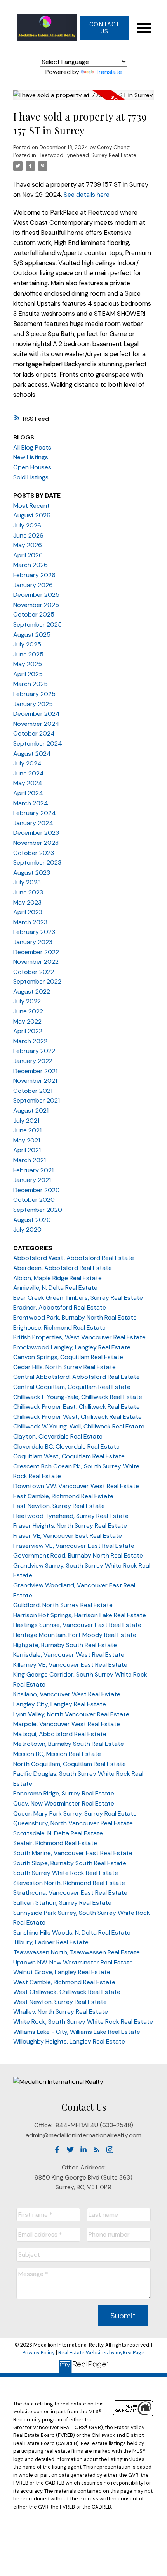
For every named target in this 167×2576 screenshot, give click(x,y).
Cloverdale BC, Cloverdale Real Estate (66, 1447)
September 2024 (38, 744)
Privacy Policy (39, 2353)
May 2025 (28, 664)
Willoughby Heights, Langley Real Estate (69, 2041)
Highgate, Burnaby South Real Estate (65, 1645)
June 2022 (28, 1011)
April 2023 (28, 912)
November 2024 (36, 724)
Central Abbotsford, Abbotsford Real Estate (77, 1377)
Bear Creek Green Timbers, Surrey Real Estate (78, 1298)
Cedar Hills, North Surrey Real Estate (64, 1367)
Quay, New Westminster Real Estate (64, 1803)
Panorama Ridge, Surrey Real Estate (64, 1793)
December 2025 (36, 595)
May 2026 (28, 545)
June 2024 (29, 773)
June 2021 (27, 1130)
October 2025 (34, 614)
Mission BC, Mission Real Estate (57, 1754)
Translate (109, 72)
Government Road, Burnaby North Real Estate (78, 1555)
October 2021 (33, 1091)
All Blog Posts (32, 447)
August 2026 (32, 515)
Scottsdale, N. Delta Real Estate (58, 1833)
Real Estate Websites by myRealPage (101, 2353)
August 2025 (32, 635)
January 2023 (33, 942)
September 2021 (37, 1100)
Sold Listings (31, 477)
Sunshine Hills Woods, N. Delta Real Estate (72, 1932)
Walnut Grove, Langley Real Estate (62, 1972)
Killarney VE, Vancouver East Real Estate (70, 1665)
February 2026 (34, 575)
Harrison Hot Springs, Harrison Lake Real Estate (80, 1615)
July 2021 (26, 1121)
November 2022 (36, 962)
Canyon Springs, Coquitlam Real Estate (68, 1357)
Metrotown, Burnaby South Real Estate (69, 1744)
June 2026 (28, 535)
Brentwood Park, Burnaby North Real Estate (75, 1317)
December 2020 (37, 1190)
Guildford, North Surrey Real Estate (63, 1605)
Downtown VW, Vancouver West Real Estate (76, 1486)
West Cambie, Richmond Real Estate (64, 1982)
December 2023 (36, 833)
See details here (87, 195)
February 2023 (34, 932)
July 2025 (27, 644)
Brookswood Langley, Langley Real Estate (72, 1347)
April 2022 (28, 1031)
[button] (104, 28)
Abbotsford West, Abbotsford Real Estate (74, 1258)
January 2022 (33, 1061)
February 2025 (34, 694)
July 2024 (27, 763)
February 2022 (34, 1051)
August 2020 (32, 1220)
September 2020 (38, 1210)
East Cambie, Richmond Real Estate (63, 1496)
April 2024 (28, 793)
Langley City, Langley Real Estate (60, 1704)
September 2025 (37, 625)
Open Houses (32, 467)
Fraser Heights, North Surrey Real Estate (70, 1526)
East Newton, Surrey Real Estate (59, 1506)
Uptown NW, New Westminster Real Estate (73, 1962)
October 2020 (34, 1200)
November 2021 (35, 1081)
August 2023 (32, 873)
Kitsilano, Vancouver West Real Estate (67, 1694)
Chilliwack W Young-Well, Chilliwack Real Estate (79, 1426)
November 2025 (36, 605)
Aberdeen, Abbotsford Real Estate (63, 1268)
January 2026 (33, 585)
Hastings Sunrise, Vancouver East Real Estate (77, 1625)
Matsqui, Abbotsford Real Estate (60, 1734)
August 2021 (31, 1111)
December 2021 (35, 1071)
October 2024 (34, 733)
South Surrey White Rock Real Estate (66, 1873)
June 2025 (28, 654)
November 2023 (36, 843)
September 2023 (37, 862)
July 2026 (27, 525)
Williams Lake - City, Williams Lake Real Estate (77, 2032)
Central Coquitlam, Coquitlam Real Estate (72, 1387)
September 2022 (37, 981)
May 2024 (28, 783)
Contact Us (105, 28)
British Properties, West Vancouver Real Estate (79, 1337)
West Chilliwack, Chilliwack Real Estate (67, 1992)
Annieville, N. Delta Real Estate (55, 1288)
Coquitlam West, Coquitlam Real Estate (69, 1456)
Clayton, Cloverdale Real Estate (58, 1436)
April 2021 (27, 1150)
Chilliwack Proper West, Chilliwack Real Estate (77, 1417)
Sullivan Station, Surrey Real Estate (62, 1903)
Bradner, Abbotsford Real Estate (60, 1307)
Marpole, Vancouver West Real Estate (67, 1724)
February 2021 (33, 1170)
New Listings (31, 457)
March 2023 (30, 922)
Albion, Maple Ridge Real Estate (57, 1278)
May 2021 (27, 1140)
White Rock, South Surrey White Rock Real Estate (83, 2022)
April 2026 (28, 555)
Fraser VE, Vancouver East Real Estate (68, 1536)
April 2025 (28, 674)
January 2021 (32, 1180)
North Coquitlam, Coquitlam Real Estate (70, 1764)
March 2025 (30, 684)
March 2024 (31, 803)
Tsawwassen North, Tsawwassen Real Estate (77, 1952)
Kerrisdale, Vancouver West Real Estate (69, 1655)
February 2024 (35, 813)
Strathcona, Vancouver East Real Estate (70, 1893)
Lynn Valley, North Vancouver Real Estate (71, 1714)
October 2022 (34, 972)
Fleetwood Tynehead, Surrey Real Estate (87, 155)
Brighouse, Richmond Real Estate (59, 1328)
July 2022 (27, 1001)
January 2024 (33, 823)
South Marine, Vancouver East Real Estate (73, 1853)
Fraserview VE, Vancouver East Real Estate (74, 1546)
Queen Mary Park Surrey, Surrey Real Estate (75, 1814)
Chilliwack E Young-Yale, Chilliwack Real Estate (78, 1397)
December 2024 (37, 714)
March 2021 (30, 1160)
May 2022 (27, 1021)
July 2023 (27, 882)
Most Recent (31, 506)
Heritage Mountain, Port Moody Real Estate (75, 1635)
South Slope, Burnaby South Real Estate (70, 1863)
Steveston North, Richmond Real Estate (69, 1883)
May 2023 (27, 902)
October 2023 (34, 853)
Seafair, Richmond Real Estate (55, 1843)
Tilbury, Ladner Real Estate (51, 1942)
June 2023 (28, 892)
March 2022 (30, 1041)
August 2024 (32, 754)
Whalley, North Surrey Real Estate (61, 2012)
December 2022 (36, 952)
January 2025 (33, 704)
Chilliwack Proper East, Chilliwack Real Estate (77, 1407)
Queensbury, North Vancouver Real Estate (73, 1823)
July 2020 (27, 1229)
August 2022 (32, 992)
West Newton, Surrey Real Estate (60, 2002)
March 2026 (30, 565)
